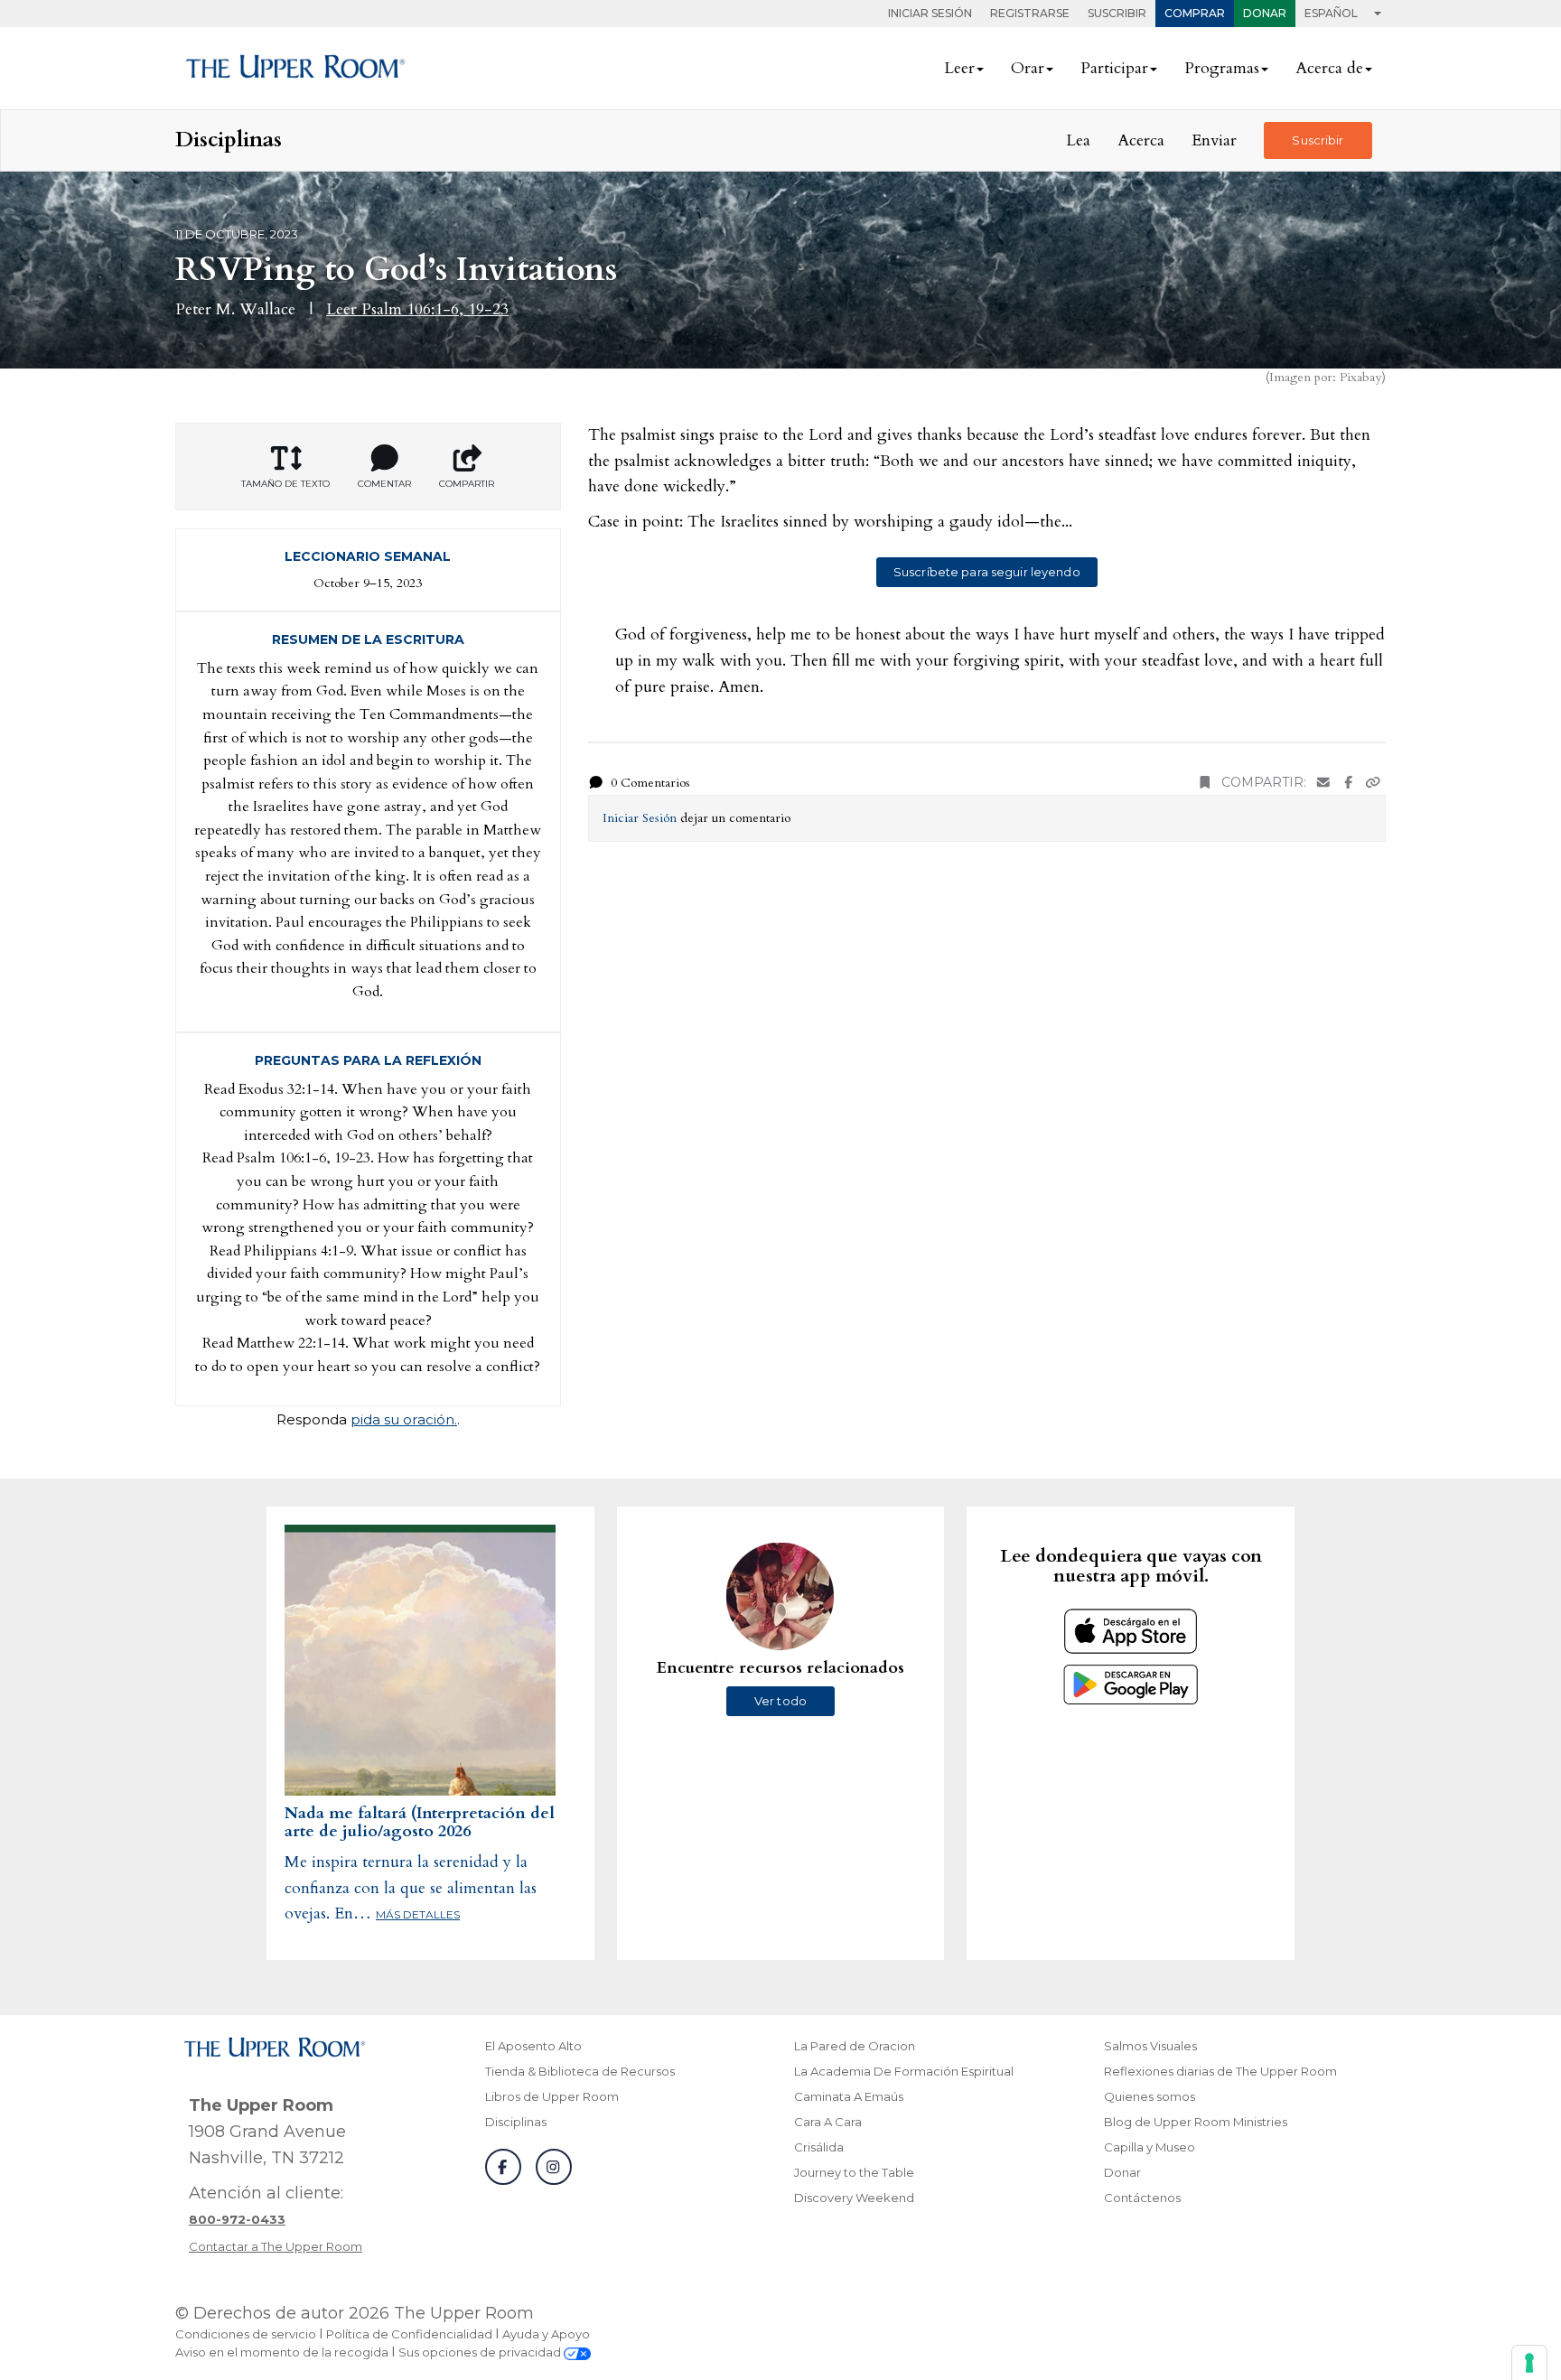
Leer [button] (959, 68)
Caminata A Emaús (849, 2096)
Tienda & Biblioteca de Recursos (580, 2071)
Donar (1265, 13)
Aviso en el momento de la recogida (282, 2352)
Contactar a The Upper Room (276, 2246)
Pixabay (1360, 377)
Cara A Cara (828, 2122)
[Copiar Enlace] (1373, 783)
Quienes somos (1150, 2096)
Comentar (384, 484)
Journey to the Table (854, 2172)
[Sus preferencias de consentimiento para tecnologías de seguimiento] (1529, 2363)
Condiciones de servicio (246, 2334)
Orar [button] (1028, 68)
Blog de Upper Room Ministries (1196, 2122)
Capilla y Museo (1150, 2147)
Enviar (1214, 140)
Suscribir (1117, 13)
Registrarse (1030, 13)
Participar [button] (1114, 68)
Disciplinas (516, 2122)
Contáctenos (1142, 2198)
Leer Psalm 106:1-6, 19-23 (417, 309)
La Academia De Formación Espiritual (904, 2071)
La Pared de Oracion (855, 2046)
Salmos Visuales (1150, 2046)
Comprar (1195, 13)
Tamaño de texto (285, 484)
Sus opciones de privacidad (481, 2352)
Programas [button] (1222, 68)
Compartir (467, 484)
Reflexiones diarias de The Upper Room (1220, 2071)
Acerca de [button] (1329, 68)
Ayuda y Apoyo (546, 2334)
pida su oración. (404, 1419)
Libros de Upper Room (552, 2096)
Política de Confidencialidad (409, 2334)
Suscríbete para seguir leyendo (987, 572)
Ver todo (780, 1701)
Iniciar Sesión (930, 13)
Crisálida (819, 2147)
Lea (1078, 140)
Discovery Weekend (854, 2198)
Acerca (1141, 140)
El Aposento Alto (533, 2046)
